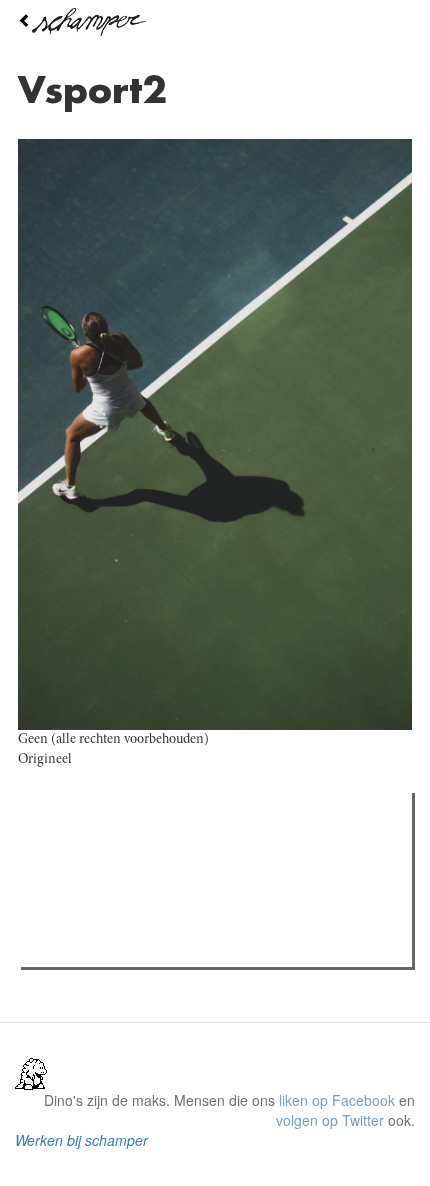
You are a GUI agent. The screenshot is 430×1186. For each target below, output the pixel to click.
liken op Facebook (337, 1100)
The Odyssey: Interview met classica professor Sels (222, 920)
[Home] (215, 22)
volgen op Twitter (330, 1120)
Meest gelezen (89, 853)
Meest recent (201, 853)
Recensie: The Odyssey (135, 894)
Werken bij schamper (81, 1140)
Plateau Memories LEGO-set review (173, 946)
